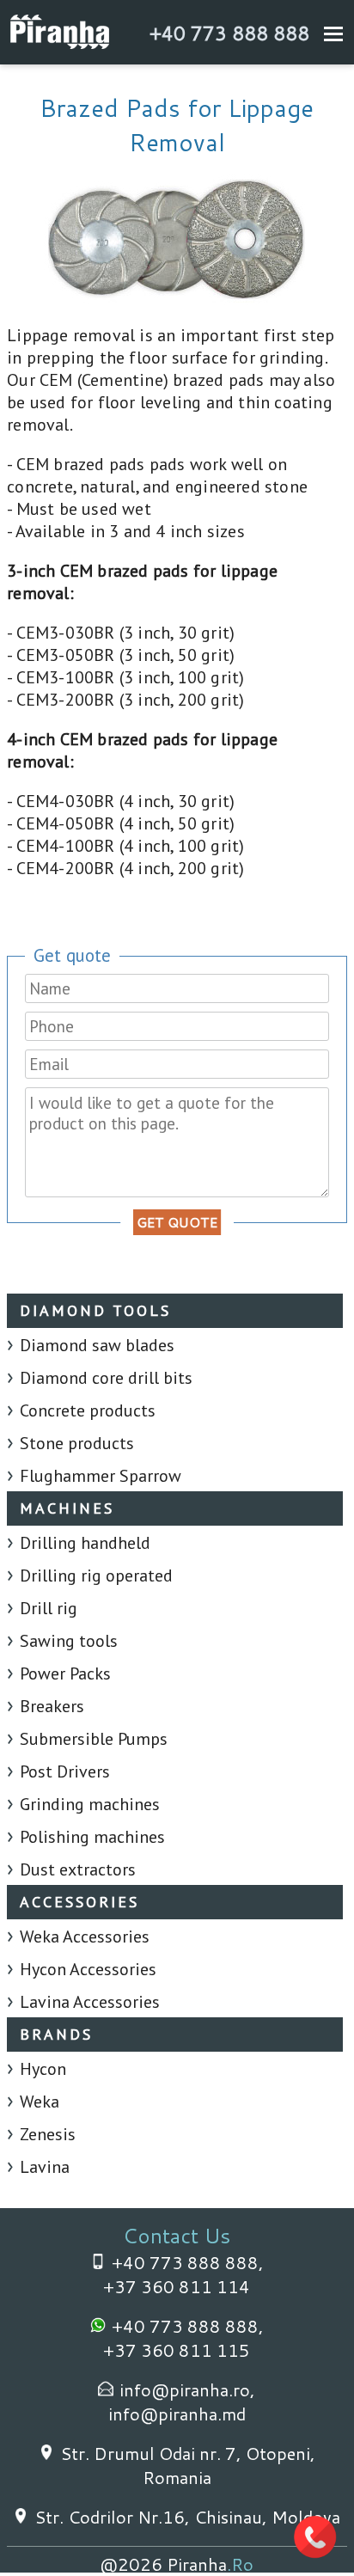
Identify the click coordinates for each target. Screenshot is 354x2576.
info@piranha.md (177, 2414)
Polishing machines (92, 1837)
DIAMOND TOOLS (95, 1310)
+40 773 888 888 (229, 33)
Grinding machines (90, 1804)
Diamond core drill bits (106, 1378)
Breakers (52, 1706)
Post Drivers (65, 1771)
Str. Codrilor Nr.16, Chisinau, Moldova (187, 2517)
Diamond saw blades (97, 1345)
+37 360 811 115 (177, 2350)
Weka (40, 2102)
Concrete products (88, 1410)
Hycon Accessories (88, 1969)
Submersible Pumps (94, 1739)
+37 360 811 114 (177, 2286)
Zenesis (48, 2134)
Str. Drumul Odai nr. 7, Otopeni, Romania (188, 2465)
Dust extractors (78, 1869)
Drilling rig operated (96, 1576)
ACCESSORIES (79, 1902)
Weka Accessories (85, 1937)
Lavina (45, 2167)
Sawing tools (69, 1641)
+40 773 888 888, (188, 2262)
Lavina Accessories (90, 2002)
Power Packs (65, 1673)
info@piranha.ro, (187, 2389)
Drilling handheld (85, 1543)
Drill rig (49, 1608)
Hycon (43, 2069)
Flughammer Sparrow (101, 1476)
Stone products (77, 1443)
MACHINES (67, 1508)
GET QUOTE (177, 1222)
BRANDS (56, 2034)
